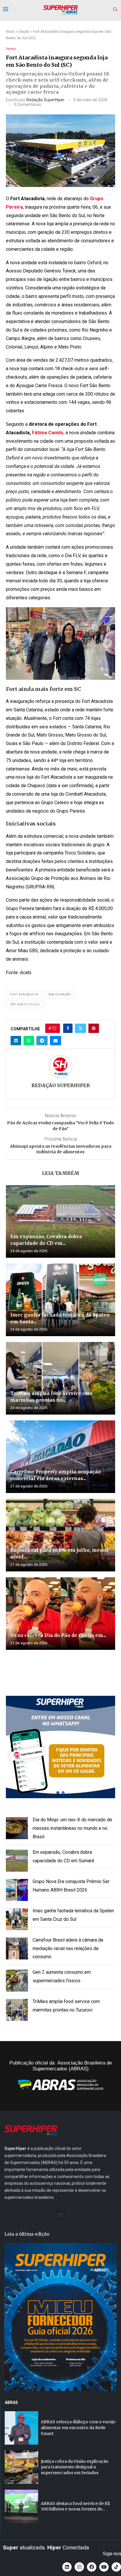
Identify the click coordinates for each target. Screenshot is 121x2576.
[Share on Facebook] (68, 1028)
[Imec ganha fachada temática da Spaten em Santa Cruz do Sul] (60, 1300)
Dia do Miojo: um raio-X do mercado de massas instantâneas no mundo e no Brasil (72, 1828)
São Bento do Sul (25, 1004)
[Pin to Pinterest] (94, 1028)
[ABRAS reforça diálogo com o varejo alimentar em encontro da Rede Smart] (21, 2428)
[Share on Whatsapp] (29, 1041)
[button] (14, 643)
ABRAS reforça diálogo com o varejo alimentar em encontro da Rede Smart (78, 2427)
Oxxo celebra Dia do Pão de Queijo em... (58, 1635)
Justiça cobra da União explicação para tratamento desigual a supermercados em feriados (75, 2467)
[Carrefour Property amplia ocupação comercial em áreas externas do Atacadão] (60, 1457)
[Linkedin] (67, 2567)
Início (10, 31)
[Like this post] (54, 1028)
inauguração (60, 994)
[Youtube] (104, 2567)
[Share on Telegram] (42, 1041)
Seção (24, 31)
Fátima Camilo (48, 433)
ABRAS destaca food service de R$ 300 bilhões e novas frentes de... (75, 2506)
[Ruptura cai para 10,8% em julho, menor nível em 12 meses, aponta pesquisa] (60, 1535)
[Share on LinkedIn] (16, 1041)
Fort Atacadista (24, 994)
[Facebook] (92, 2567)
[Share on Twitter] (80, 1028)
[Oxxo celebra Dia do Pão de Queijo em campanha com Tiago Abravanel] (60, 1614)
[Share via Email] (56, 1041)
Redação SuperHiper (46, 100)
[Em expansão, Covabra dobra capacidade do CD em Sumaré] (60, 1221)
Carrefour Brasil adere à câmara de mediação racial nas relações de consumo (68, 1948)
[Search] (115, 10)
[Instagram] (79, 2567)
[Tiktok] (116, 2567)
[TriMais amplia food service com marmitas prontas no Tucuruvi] (60, 1378)
